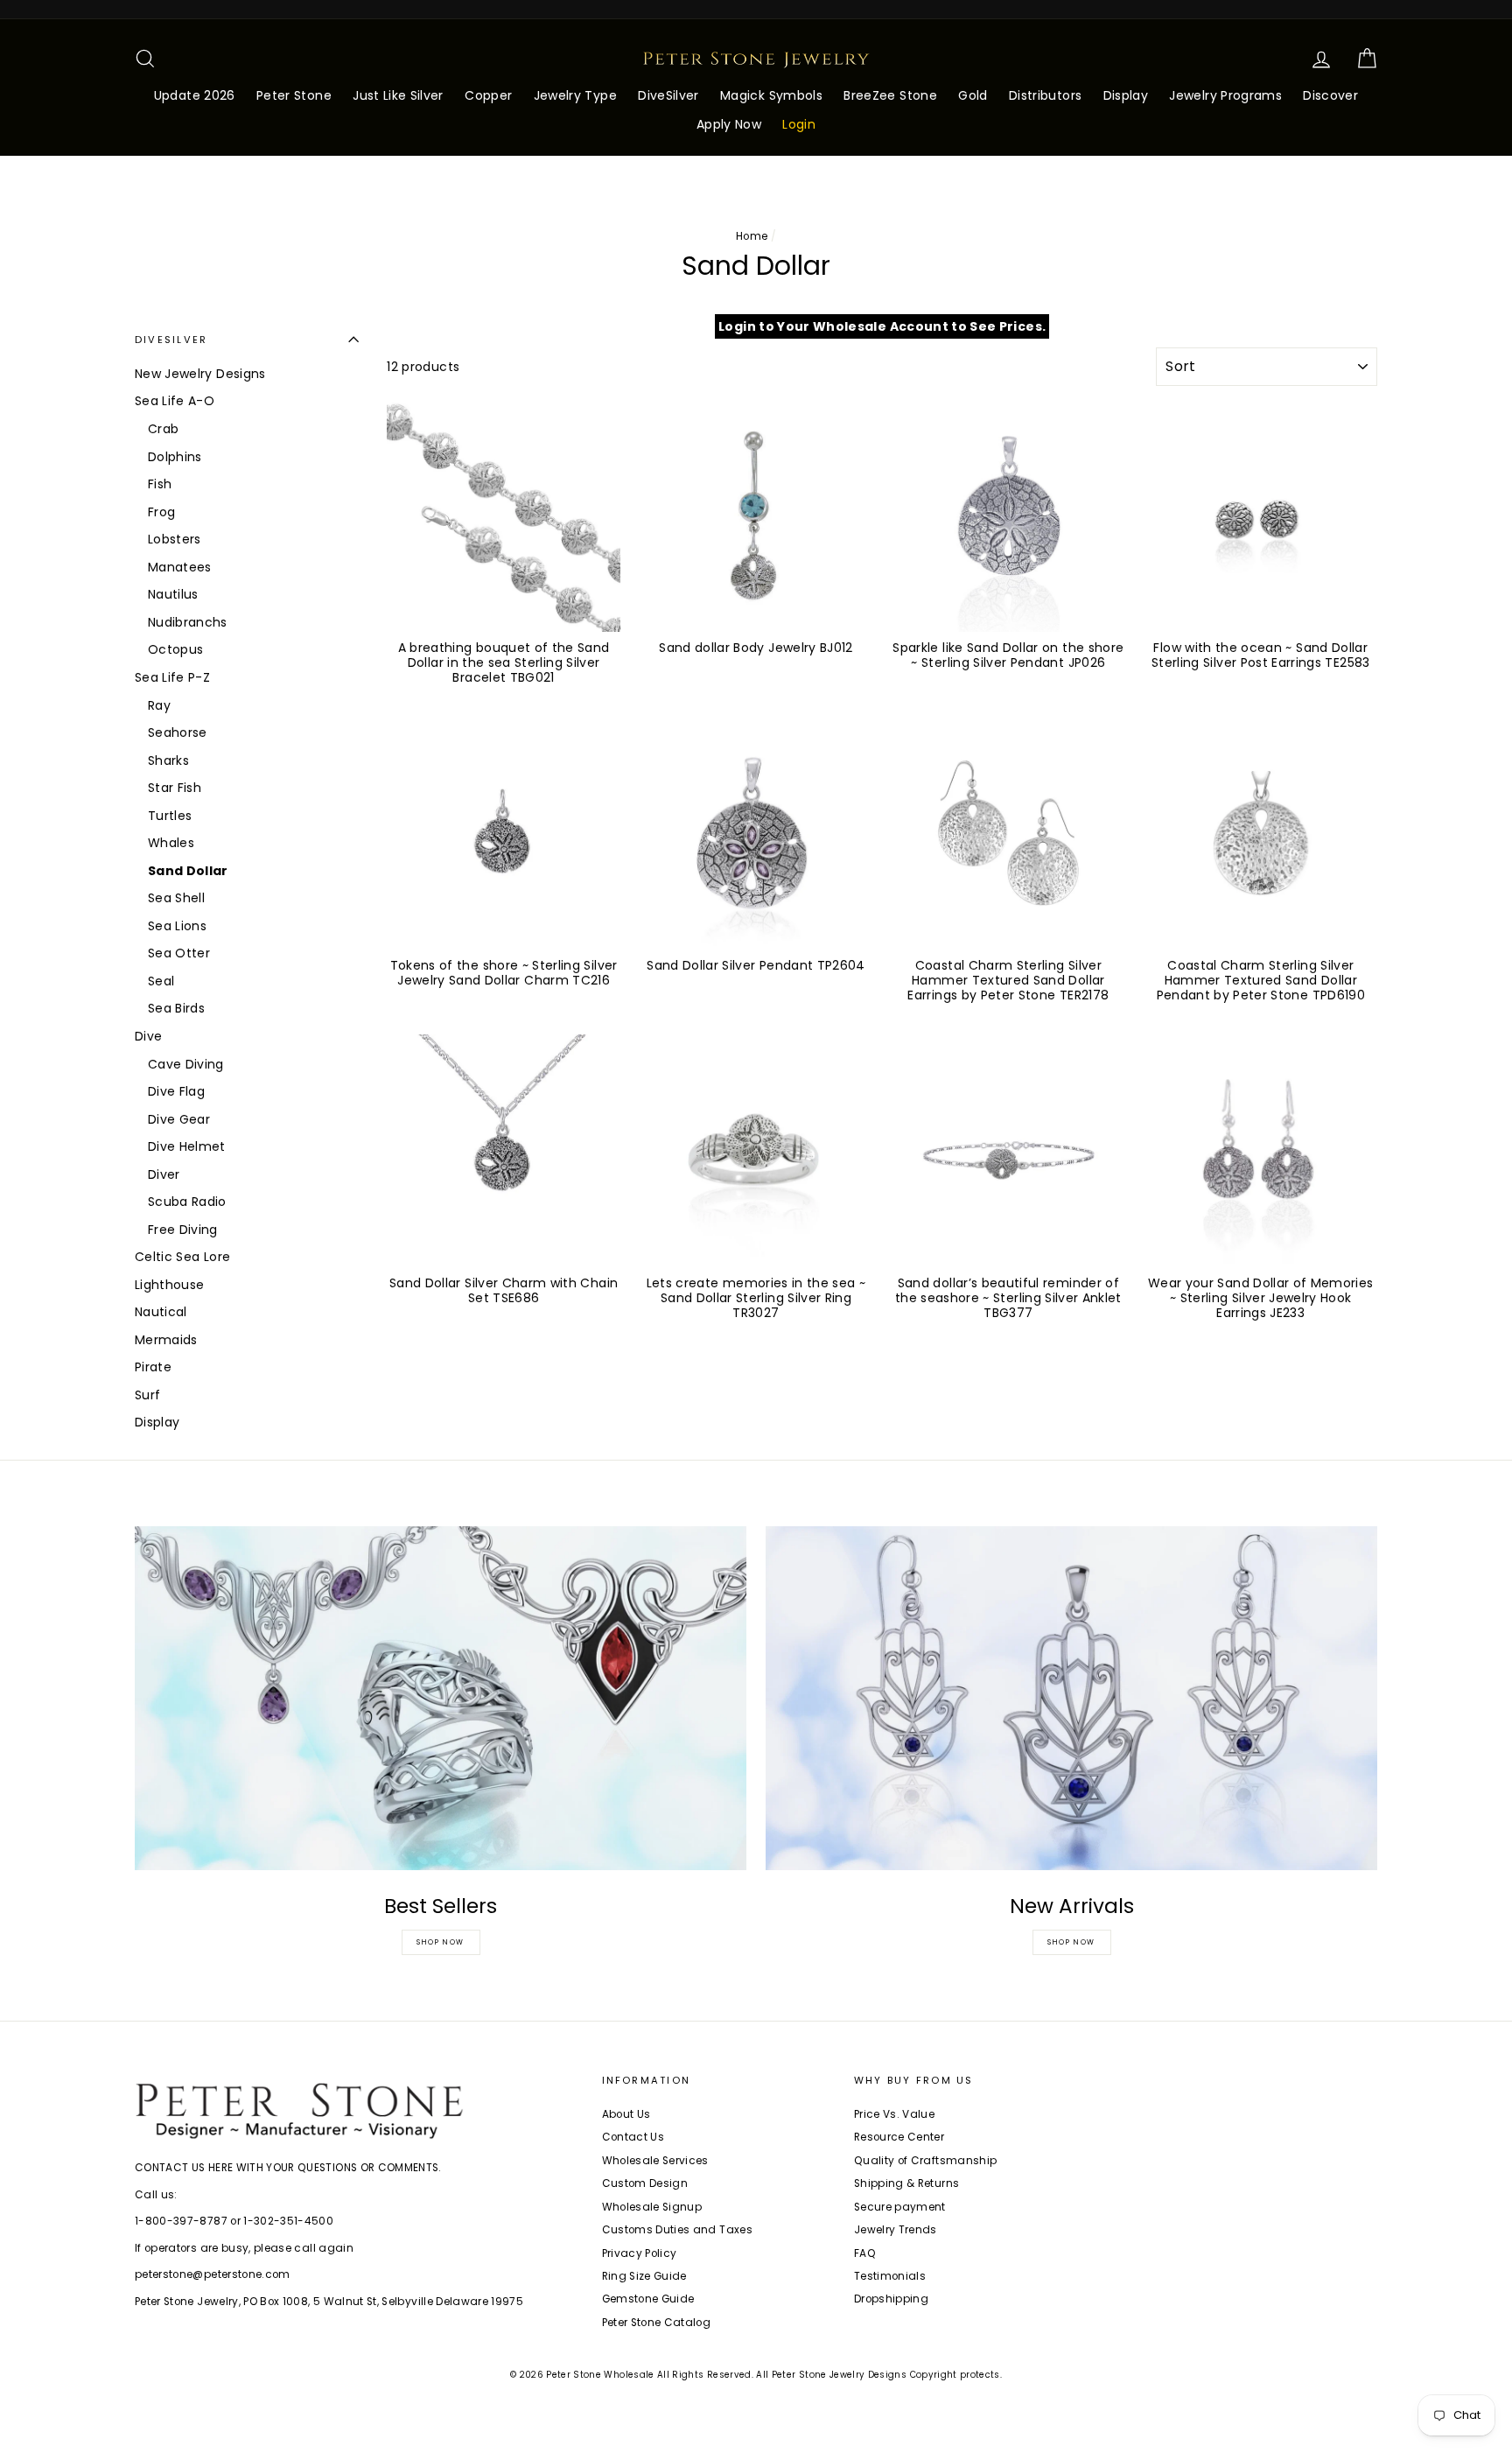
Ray (159, 705)
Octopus (175, 649)
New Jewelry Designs (200, 374)
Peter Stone (294, 95)
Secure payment (900, 2207)
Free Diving (183, 1230)
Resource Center (899, 2137)
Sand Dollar (188, 871)
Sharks (168, 760)
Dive (148, 1036)
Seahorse (178, 732)
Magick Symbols (771, 95)
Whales (171, 843)
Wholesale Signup (652, 2207)
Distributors (1045, 95)
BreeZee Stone (890, 95)
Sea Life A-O (175, 401)
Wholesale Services (655, 2161)
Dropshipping (891, 2299)
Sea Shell (176, 898)
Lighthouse (170, 1285)
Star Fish (175, 788)
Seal (161, 981)
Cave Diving (186, 1064)
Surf (147, 1395)
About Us (626, 2114)
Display (1126, 95)
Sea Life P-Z (172, 677)
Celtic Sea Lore (182, 1257)
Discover (1330, 95)
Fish (160, 484)
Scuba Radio (187, 1202)
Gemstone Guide (648, 2299)
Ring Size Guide (644, 2276)
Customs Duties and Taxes (677, 2230)
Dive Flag (176, 1091)
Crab (163, 429)
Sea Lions (177, 926)
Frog (161, 512)
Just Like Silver (398, 95)
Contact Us (633, 2137)
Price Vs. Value (894, 2114)
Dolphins (175, 457)
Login (799, 124)
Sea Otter (179, 953)
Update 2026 (195, 95)
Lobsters (175, 539)
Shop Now (441, 1942)
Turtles (170, 816)
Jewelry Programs (1225, 95)
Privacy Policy (640, 2253)
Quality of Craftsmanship (925, 2161)
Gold (973, 95)
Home (752, 236)
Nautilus (173, 594)
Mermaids (166, 1340)
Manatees (180, 567)
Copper (488, 95)
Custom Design (645, 2183)
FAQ (865, 2253)
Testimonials (890, 2276)
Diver (164, 1174)
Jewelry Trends (896, 2230)
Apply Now (729, 124)
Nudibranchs (188, 622)
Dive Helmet (187, 1146)
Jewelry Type (575, 95)
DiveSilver (668, 95)
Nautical (161, 1312)
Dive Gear (179, 1119)
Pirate (153, 1367)
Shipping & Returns (906, 2183)
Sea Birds (176, 1008)
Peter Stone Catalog (657, 2323)
